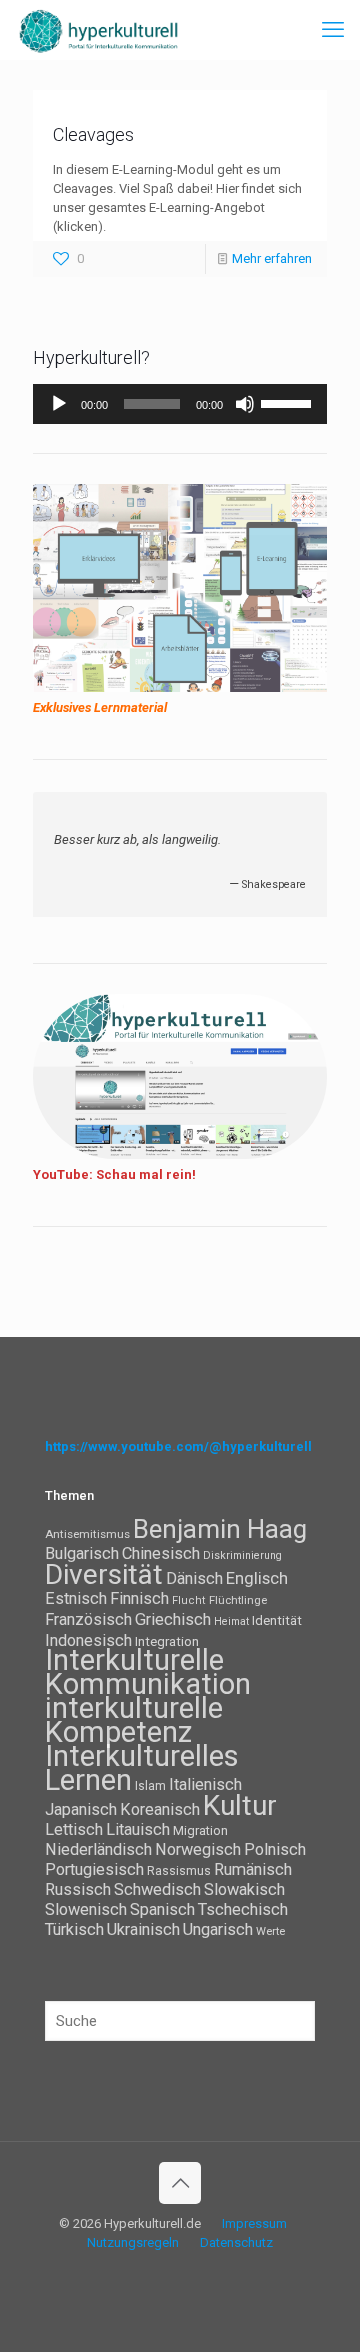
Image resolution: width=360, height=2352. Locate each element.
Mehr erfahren (272, 258)
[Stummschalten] (245, 404)
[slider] (289, 402)
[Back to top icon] (180, 2183)
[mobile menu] (333, 30)
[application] (180, 404)
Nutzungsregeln (133, 2242)
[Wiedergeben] (59, 404)
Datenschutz (236, 2242)
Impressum (254, 2223)
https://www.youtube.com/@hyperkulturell (178, 1446)
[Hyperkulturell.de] (99, 30)
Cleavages (93, 134)
